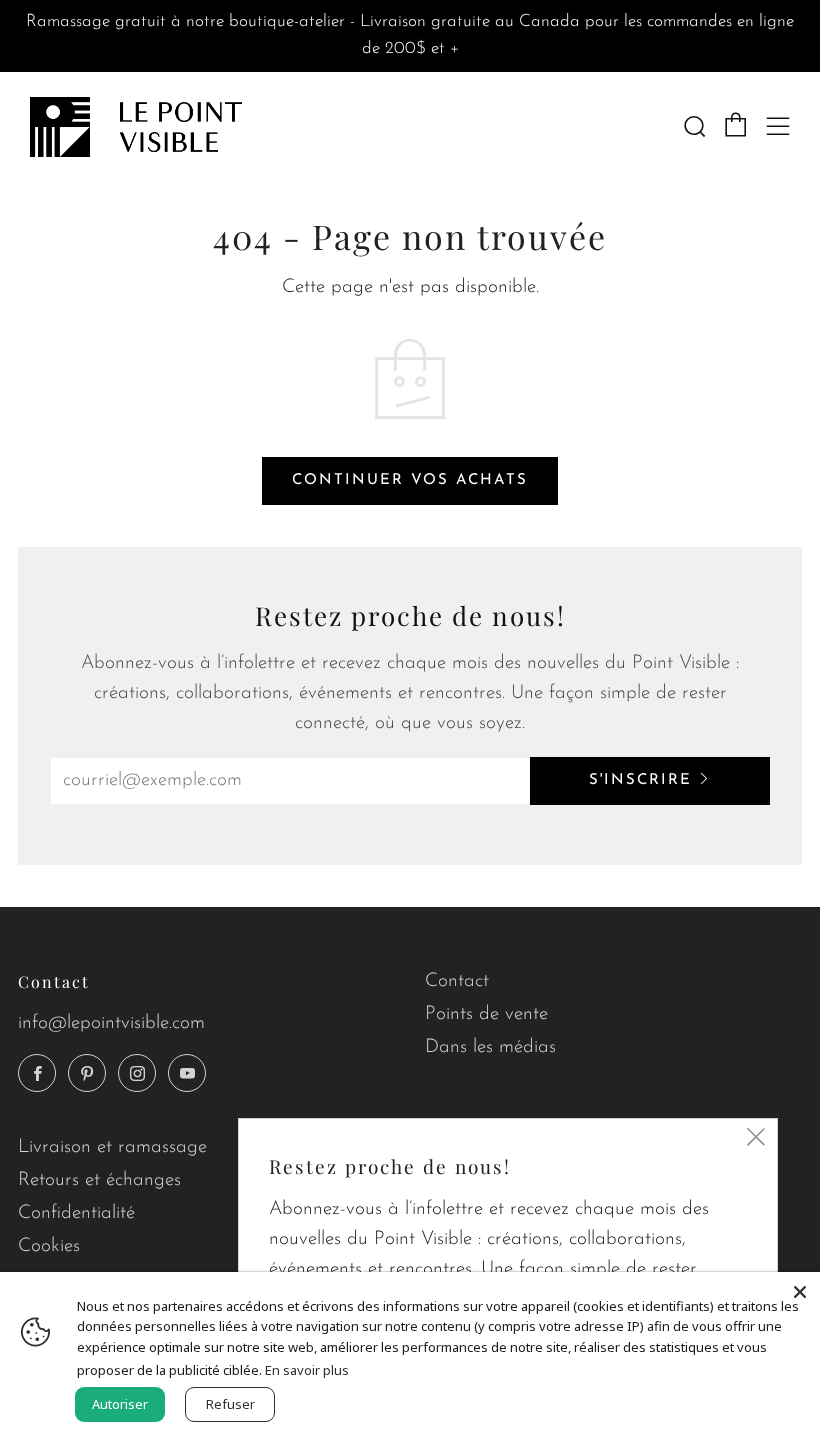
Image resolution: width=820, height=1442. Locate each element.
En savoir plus (307, 1370)
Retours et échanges (99, 1180)
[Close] (800, 1292)
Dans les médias (490, 1047)
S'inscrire (640, 780)
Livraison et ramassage (112, 1147)
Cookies (49, 1246)
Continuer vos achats (410, 480)
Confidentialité (76, 1213)
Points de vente (486, 1014)
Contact (457, 981)
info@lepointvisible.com (111, 1023)
